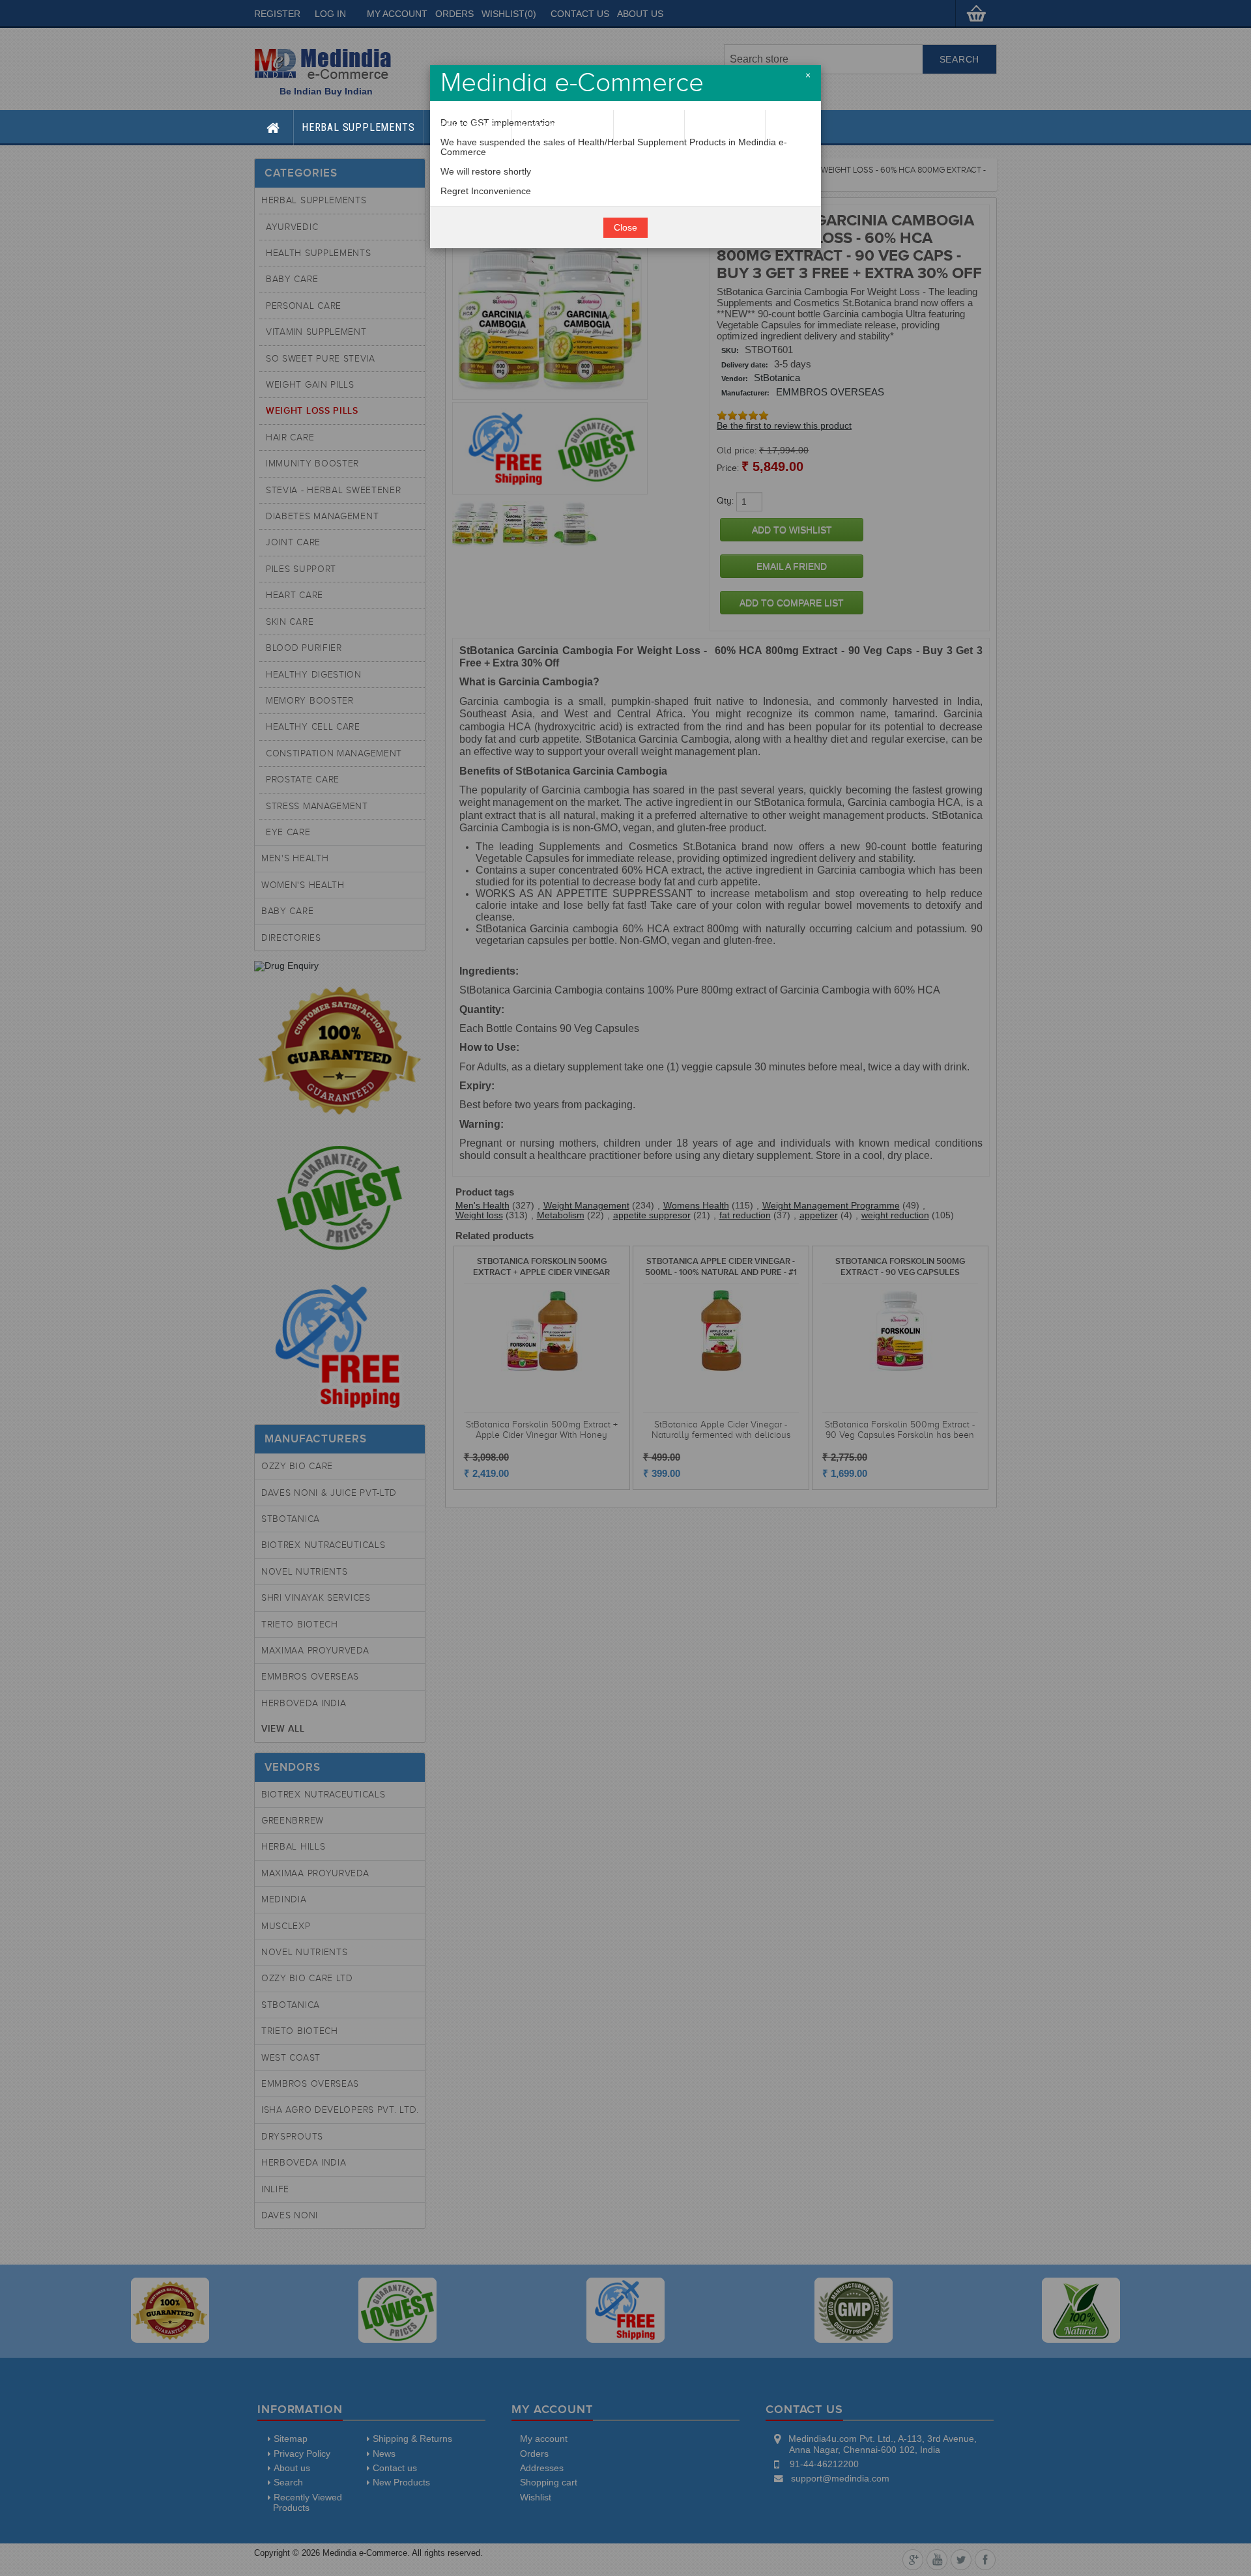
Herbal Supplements (358, 127)
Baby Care (649, 127)
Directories (725, 127)
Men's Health (467, 127)
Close (625, 228)
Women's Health (562, 127)
